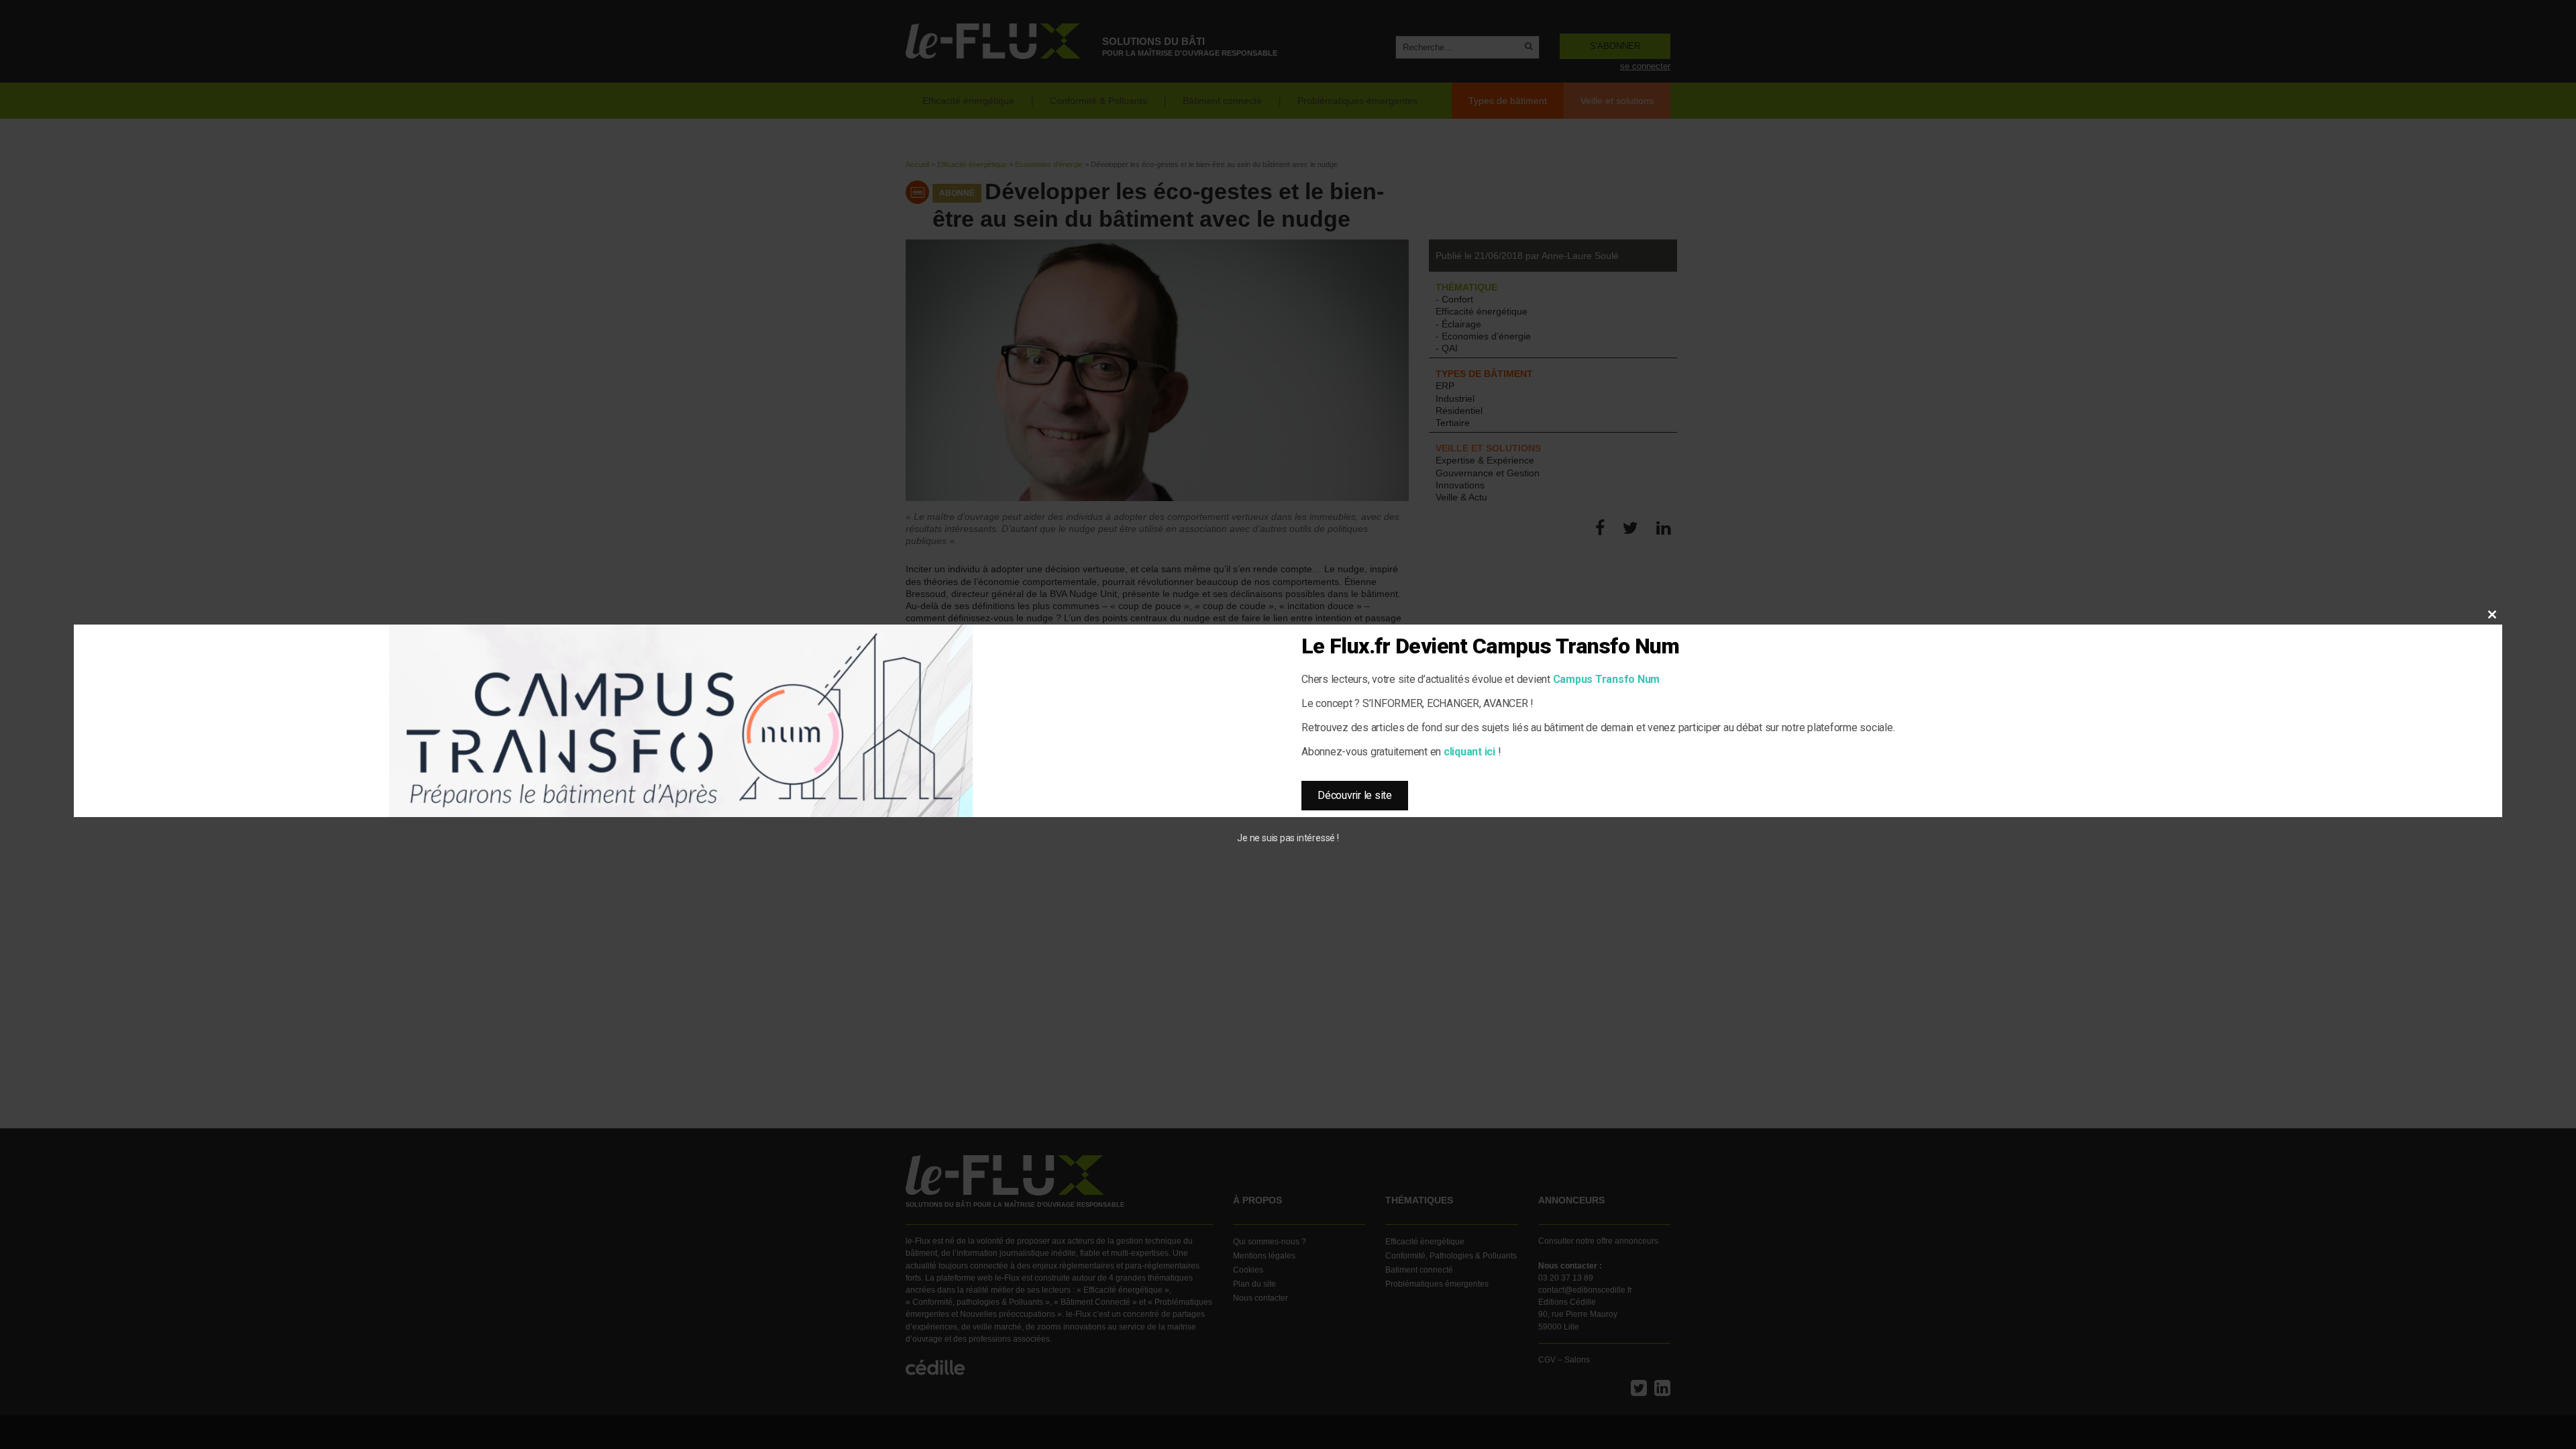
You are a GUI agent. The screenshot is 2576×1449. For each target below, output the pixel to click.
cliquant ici (1469, 752)
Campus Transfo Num (1607, 679)
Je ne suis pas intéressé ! (1288, 838)
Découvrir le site (1355, 795)
